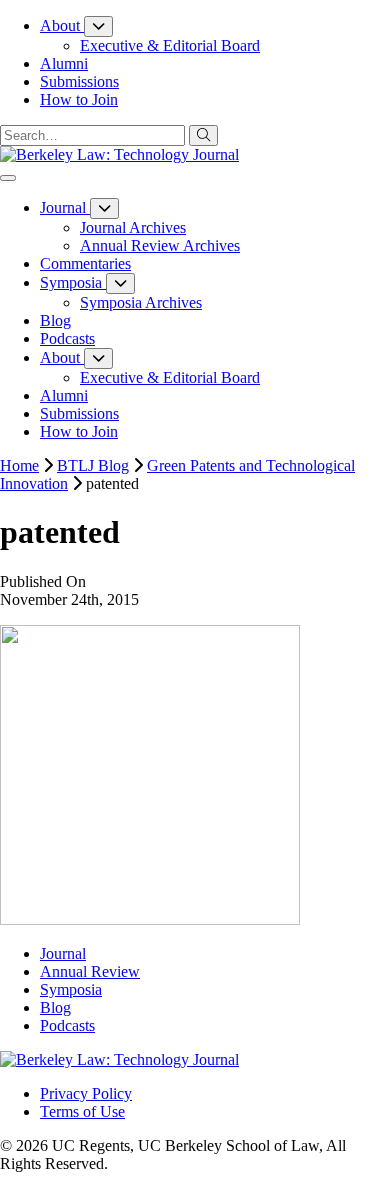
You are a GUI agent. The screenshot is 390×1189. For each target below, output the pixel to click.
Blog (55, 1007)
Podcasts (67, 1025)
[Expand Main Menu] (8, 178)
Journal (63, 953)
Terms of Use (82, 1111)
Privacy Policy (86, 1093)
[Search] (203, 135)
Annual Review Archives (160, 245)
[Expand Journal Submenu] (104, 208)
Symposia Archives (141, 302)
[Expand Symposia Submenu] (120, 283)
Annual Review (90, 971)
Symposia (71, 989)
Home (19, 465)
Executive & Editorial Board (170, 45)
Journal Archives (133, 227)
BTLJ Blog (93, 465)
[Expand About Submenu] (98, 26)
